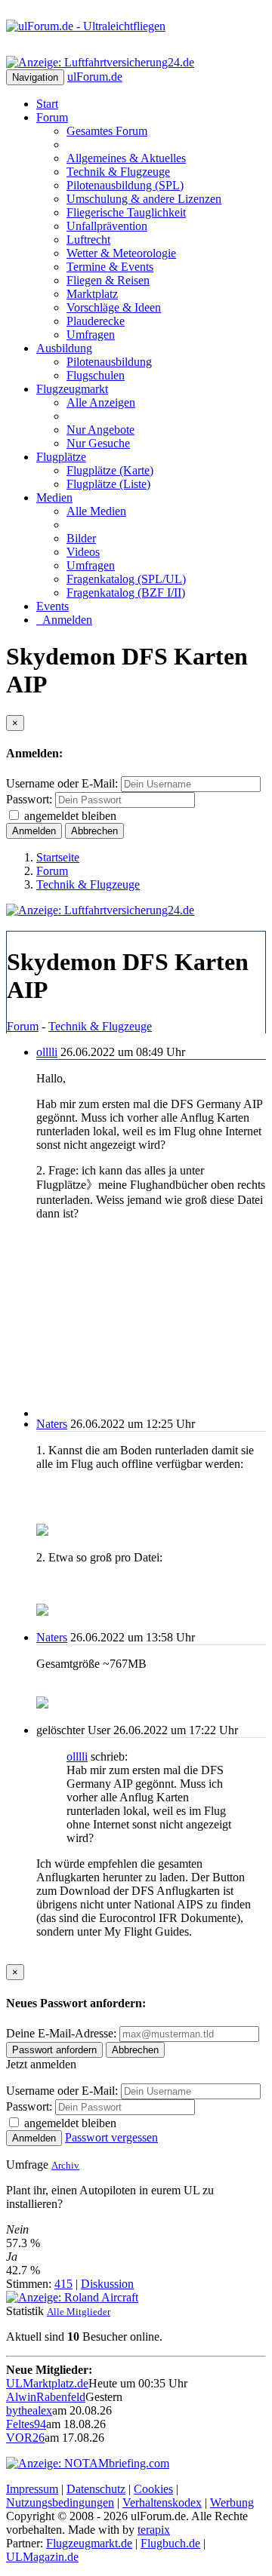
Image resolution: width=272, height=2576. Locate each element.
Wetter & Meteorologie (121, 253)
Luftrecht (88, 239)
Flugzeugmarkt (72, 389)
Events (53, 606)
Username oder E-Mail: (62, 783)
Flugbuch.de (170, 2543)
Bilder (81, 538)
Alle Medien (96, 511)
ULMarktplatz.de (47, 2383)
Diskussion (107, 2284)
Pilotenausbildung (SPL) (125, 185)
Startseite (58, 857)
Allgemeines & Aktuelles (126, 158)
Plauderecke (96, 321)
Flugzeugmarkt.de (89, 2543)
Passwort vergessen (111, 2137)
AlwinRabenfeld (46, 2397)
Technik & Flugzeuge (118, 172)
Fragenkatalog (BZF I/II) (126, 593)
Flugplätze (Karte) (110, 470)
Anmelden (64, 620)
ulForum (95, 77)
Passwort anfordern (54, 2050)
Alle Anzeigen (101, 402)
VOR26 (25, 2438)
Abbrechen (94, 831)
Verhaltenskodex (162, 2502)
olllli (47, 1052)
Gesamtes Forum (107, 131)
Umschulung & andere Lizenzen (144, 199)
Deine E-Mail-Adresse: (63, 2033)
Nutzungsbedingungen (60, 2502)
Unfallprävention (107, 226)
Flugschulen (96, 375)
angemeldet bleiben (70, 816)
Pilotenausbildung (109, 362)
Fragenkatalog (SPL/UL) (126, 579)
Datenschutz (96, 2489)
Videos (83, 552)
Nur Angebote (100, 430)
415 (63, 2284)
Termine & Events (110, 267)
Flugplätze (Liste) (108, 484)
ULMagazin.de (42, 2557)
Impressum (32, 2489)
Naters (52, 1424)
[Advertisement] (151, 1325)
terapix (154, 2530)
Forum (52, 117)
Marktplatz (92, 294)
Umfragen (91, 335)
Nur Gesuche (98, 443)
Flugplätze (61, 457)
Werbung (232, 2502)
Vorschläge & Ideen (114, 307)
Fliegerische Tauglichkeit (126, 212)
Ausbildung (64, 348)
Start (47, 104)
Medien (54, 497)
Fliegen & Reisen (108, 280)
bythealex (29, 2410)
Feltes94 (26, 2424)
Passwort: (29, 799)
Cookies (153, 2489)
